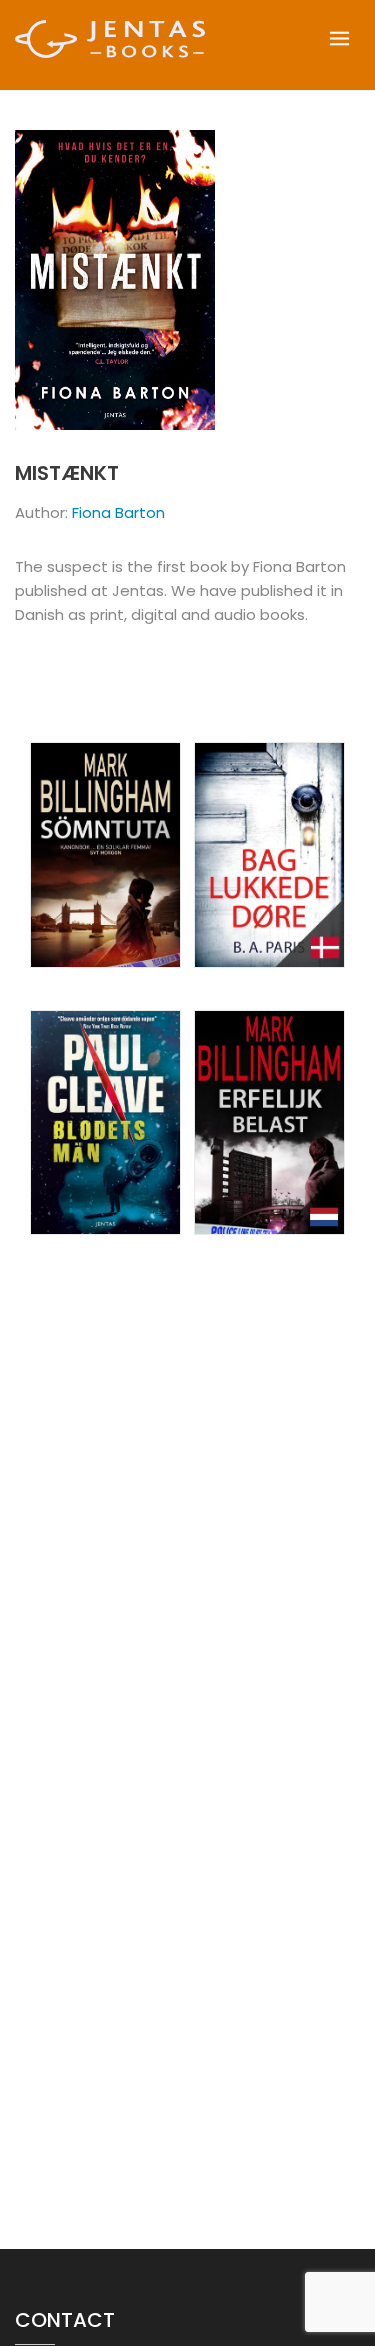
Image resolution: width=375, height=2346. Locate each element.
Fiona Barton (118, 512)
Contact (65, 2320)
